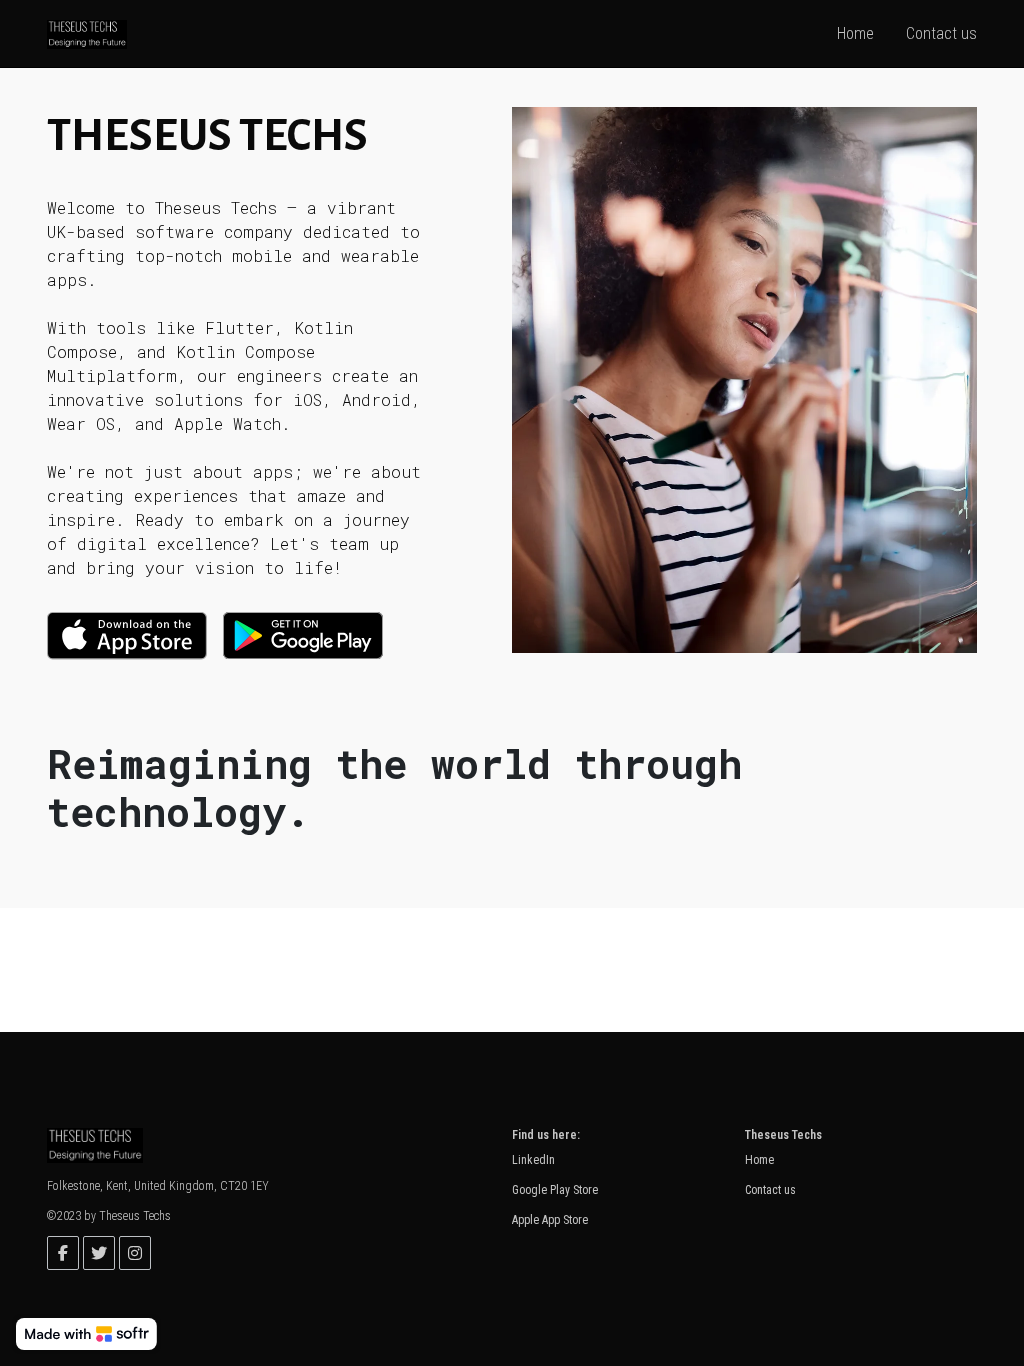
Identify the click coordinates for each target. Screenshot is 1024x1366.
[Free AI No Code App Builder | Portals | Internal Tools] (86, 1334)
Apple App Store (550, 1220)
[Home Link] (87, 33)
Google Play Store (555, 1190)
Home (759, 1160)
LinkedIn (533, 1160)
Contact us (770, 1190)
